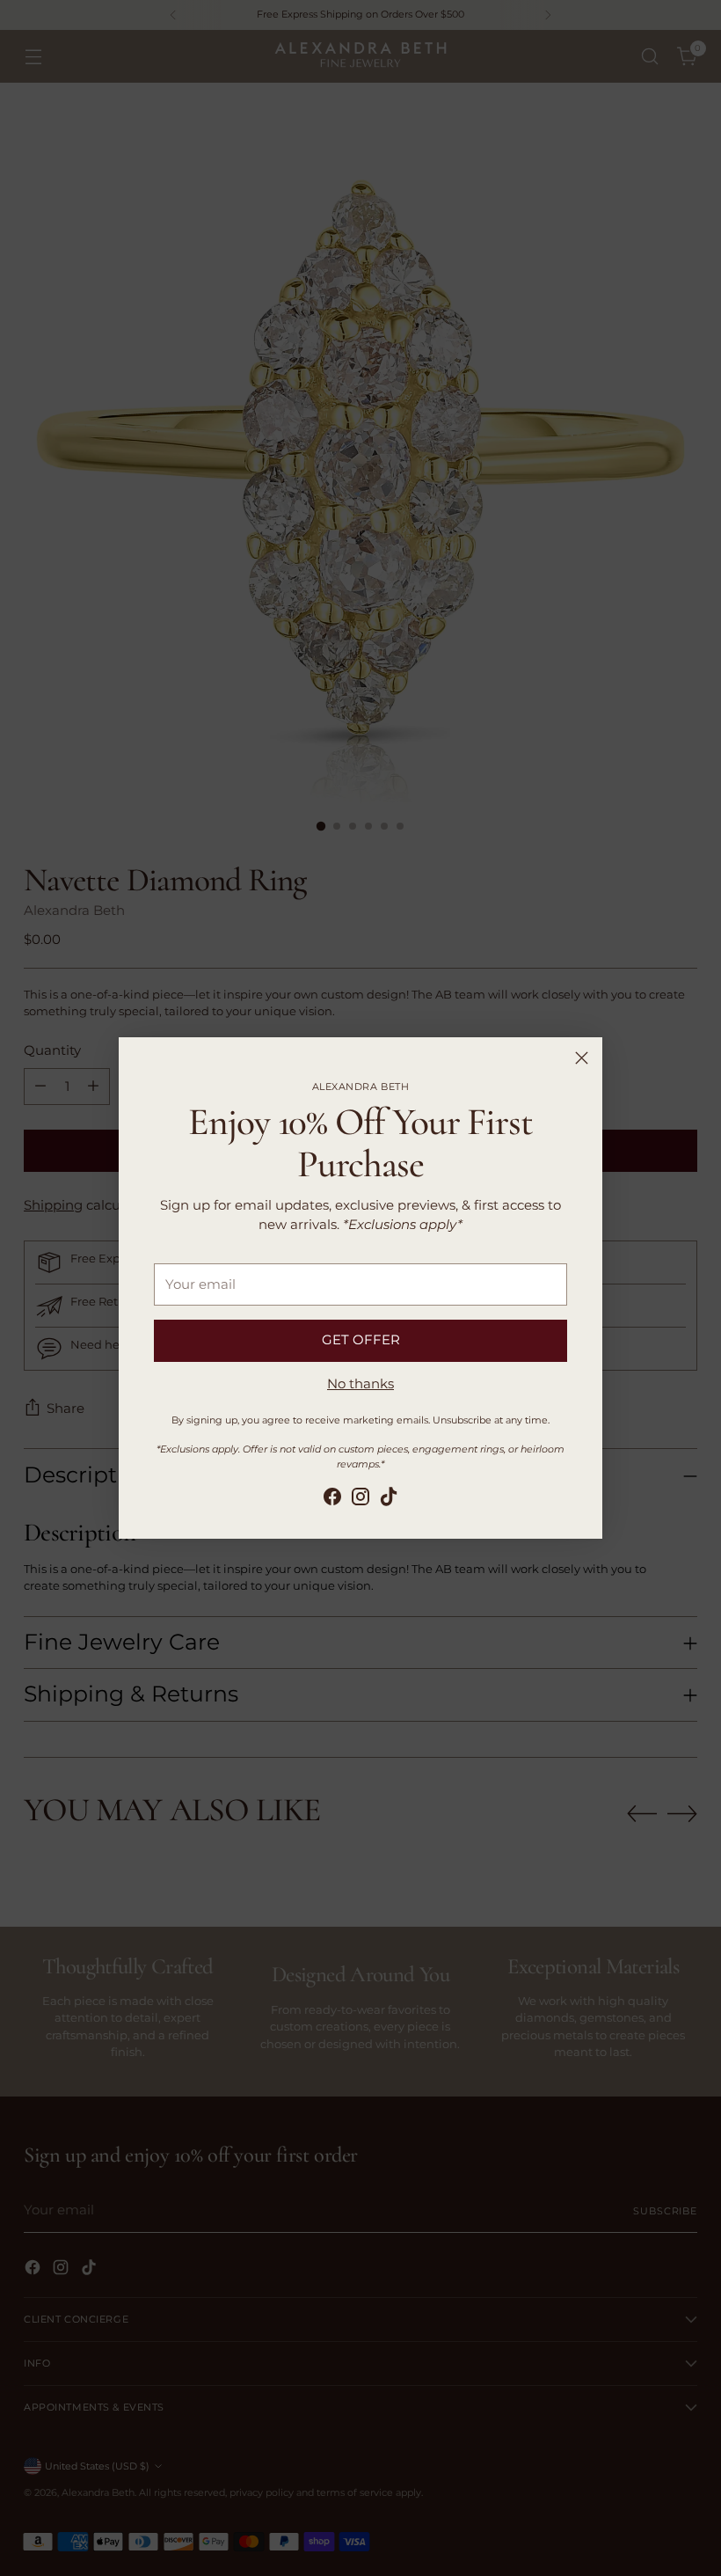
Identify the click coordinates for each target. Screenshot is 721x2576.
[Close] (582, 1058)
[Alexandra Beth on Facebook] (332, 1500)
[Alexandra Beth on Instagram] (360, 1500)
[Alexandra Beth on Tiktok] (389, 1500)
